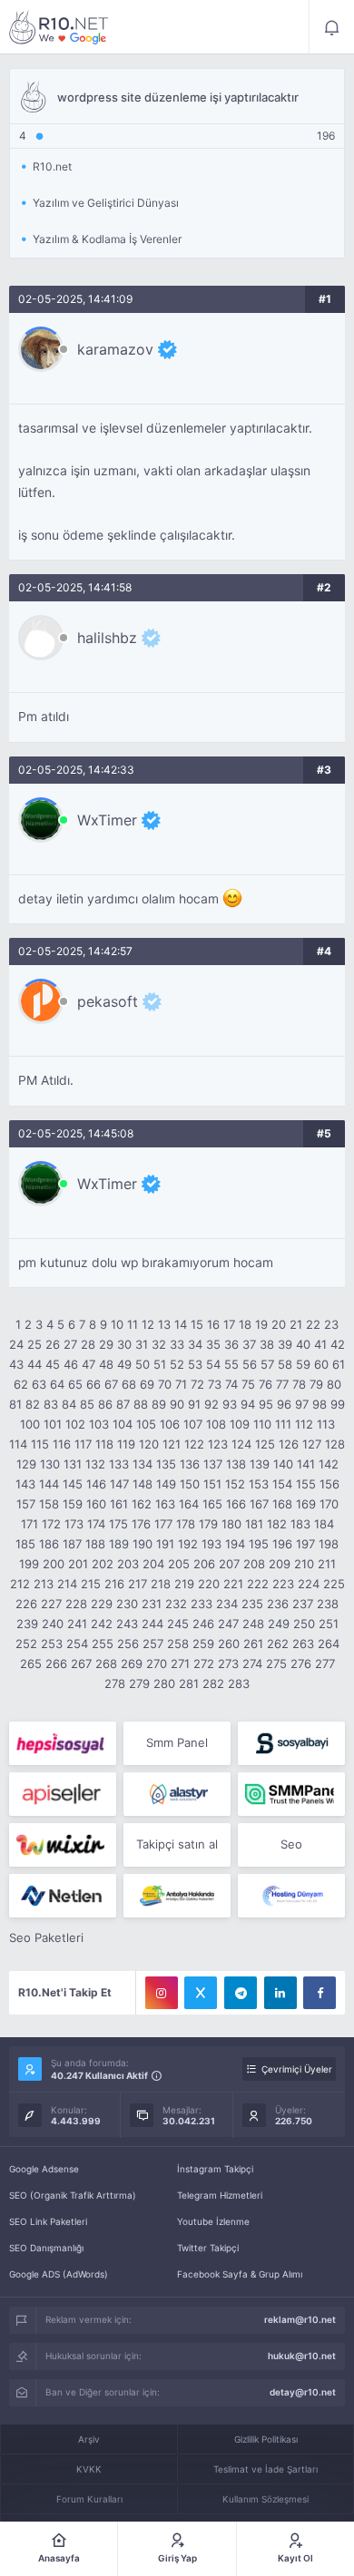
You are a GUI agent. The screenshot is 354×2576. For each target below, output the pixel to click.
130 (50, 1464)
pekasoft (108, 1001)
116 (62, 1444)
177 (163, 1524)
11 (133, 1324)
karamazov (115, 349)
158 (49, 1504)
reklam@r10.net (300, 2319)
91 (194, 1404)
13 (164, 1324)
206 (204, 1564)
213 (44, 1584)
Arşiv (89, 2439)
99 (338, 1404)
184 (324, 1524)
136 (190, 1464)
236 (278, 1604)
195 (259, 1544)
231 (152, 1604)
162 (142, 1504)
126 (289, 1444)
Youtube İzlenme (213, 2221)
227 (51, 1604)
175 (118, 1524)
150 (190, 1484)
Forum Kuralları (89, 2499)
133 (119, 1464)
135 (166, 1464)
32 (159, 1344)
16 (213, 1324)
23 (331, 1324)
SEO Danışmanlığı (46, 2248)
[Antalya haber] (177, 1896)
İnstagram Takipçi (215, 2169)
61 (339, 1364)
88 (141, 1404)
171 (29, 1524)
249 (279, 1624)
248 (253, 1624)
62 (21, 1384)
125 (265, 1444)
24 (16, 1344)
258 (178, 1644)
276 (301, 1664)
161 (119, 1504)
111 (283, 1424)
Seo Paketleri (46, 1937)
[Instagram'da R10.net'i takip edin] (162, 1993)
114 (18, 1444)
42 (338, 1344)
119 (126, 1444)
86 (105, 1404)
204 (153, 1564)
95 (266, 1404)
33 (177, 1344)
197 (305, 1544)
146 (96, 1484)
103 (99, 1424)
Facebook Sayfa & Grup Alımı (240, 2274)
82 (33, 1404)
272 (204, 1664)
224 (309, 1584)
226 (26, 1604)
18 (245, 1324)
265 (31, 1664)
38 (267, 1344)
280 (164, 1683)
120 (149, 1444)
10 (117, 1324)
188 (95, 1544)
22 (313, 1324)
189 (119, 1544)
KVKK (89, 2469)
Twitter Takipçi (208, 2248)
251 (329, 1624)
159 (73, 1504)
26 (53, 1344)
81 (15, 1404)
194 (235, 1544)
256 (128, 1644)
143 (25, 1484)
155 (306, 1484)
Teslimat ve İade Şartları (265, 2469)
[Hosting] (177, 1794)
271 (180, 1664)
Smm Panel (177, 1742)
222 (258, 1584)
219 (184, 1584)
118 (104, 1444)
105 (146, 1424)
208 (254, 1564)
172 (51, 1524)
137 (213, 1464)
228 (76, 1604)
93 (230, 1404)
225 (334, 1584)
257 (153, 1644)
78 (299, 1384)
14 (181, 1324)
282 (213, 1683)
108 (216, 1424)
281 (189, 1683)
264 (329, 1644)
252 (26, 1644)
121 (172, 1444)
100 (30, 1424)
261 (253, 1644)
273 (228, 1664)
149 (166, 1484)
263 (303, 1644)
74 (231, 1384)
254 (77, 1644)
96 (284, 1404)
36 (231, 1344)
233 (202, 1604)
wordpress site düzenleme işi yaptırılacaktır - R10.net (59, 27)
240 (53, 1624)
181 (254, 1524)
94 (248, 1404)
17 (229, 1324)
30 (124, 1344)
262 (278, 1644)
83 (51, 1404)
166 (236, 1504)
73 (215, 1384)
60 (321, 1364)
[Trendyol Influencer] (63, 1845)
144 (49, 1484)
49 (124, 1364)
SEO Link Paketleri (48, 2221)
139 (260, 1464)
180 (231, 1524)
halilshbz (107, 638)
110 (262, 1424)
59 (303, 1364)
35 (213, 1344)
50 (143, 1364)
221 (233, 1584)
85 (87, 1404)
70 (165, 1384)
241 (77, 1624)
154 (282, 1484)
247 (228, 1624)
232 (176, 1604)
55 (231, 1364)
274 (252, 1664)
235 (252, 1604)
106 (170, 1424)
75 (248, 1384)
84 (69, 1404)
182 (277, 1524)
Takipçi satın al (177, 1844)
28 (88, 1344)
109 (240, 1424)
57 (267, 1364)
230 (127, 1604)
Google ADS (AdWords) (59, 2274)
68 (129, 1384)
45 (53, 1364)
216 (114, 1584)
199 (29, 1564)
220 (209, 1584)
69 (147, 1384)
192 (188, 1544)
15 (197, 1324)
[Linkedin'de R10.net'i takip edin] (280, 1993)
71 (181, 1384)
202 (103, 1564)
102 (75, 1424)
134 (143, 1464)
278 (115, 1683)
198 (329, 1544)
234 (227, 1604)
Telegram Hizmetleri (220, 2195)
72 (197, 1384)
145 (73, 1484)
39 (285, 1344)
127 (312, 1444)
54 (213, 1364)
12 (148, 1324)
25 (34, 1344)
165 (212, 1504)
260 (229, 1644)
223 (283, 1584)
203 (128, 1564)
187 (72, 1544)
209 (280, 1564)
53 (195, 1364)
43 (16, 1364)
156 (329, 1484)
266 (56, 1664)
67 (111, 1384)
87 (123, 1404)
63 (39, 1384)
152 (235, 1484)
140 (283, 1464)
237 (303, 1604)
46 (71, 1364)
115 (40, 1444)
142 (329, 1464)
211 (327, 1564)
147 (119, 1484)
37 (249, 1344)
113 (326, 1424)
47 (88, 1364)
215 (91, 1584)
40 (303, 1344)
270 (157, 1664)
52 (177, 1364)
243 (127, 1624)
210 (304, 1564)
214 (67, 1584)
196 (282, 1544)
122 (194, 1444)
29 (106, 1344)
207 (229, 1564)
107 (193, 1424)
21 (296, 1324)
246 (203, 1624)
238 (328, 1604)
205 (179, 1564)
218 (161, 1584)
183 (300, 1524)
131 (73, 1464)
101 (53, 1424)
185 (25, 1544)
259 (203, 1644)
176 (141, 1524)
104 (123, 1424)
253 (52, 1644)
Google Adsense (44, 2169)
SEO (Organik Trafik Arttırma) (73, 2195)
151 (212, 1484)
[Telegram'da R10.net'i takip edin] (241, 1993)
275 (276, 1664)
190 (143, 1544)
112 (304, 1424)
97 (302, 1404)
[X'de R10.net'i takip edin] (201, 1993)
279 (139, 1683)
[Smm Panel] (63, 1743)
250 (304, 1624)
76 (265, 1384)
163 (165, 1504)
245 (178, 1624)
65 (75, 1384)
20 (279, 1324)
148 (143, 1484)
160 (96, 1504)
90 (177, 1404)
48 (106, 1364)
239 (27, 1624)
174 (96, 1524)
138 (236, 1464)
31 (142, 1344)
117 (83, 1444)
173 (74, 1524)
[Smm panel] (291, 1794)
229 (102, 1604)
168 (282, 1504)
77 (282, 1384)
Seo (291, 1844)
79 (316, 1384)
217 (138, 1584)
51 (160, 1364)
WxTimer (107, 820)
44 (34, 1364)
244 (152, 1624)
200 (54, 1564)
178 (186, 1524)
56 (250, 1364)
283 (239, 1683)
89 (159, 1404)
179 (208, 1524)
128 (335, 1444)
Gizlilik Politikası (266, 2439)
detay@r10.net (303, 2392)
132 (95, 1464)
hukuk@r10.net (302, 2356)
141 (306, 1464)
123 (218, 1444)
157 (26, 1504)
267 (81, 1664)
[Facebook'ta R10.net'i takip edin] (320, 1993)
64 (57, 1384)
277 (325, 1664)
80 (334, 1384)
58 (285, 1364)
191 (165, 1544)
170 (329, 1504)
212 (20, 1584)
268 (106, 1664)
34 (195, 1344)
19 (261, 1324)
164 (189, 1504)
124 (241, 1444)
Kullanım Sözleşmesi (265, 2499)
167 (259, 1504)
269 (132, 1664)
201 (78, 1564)
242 (102, 1624)
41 (320, 1344)
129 (26, 1464)
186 (49, 1544)
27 (70, 1344)
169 (306, 1504)
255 (103, 1644)
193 (211, 1544)
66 (93, 1384)
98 (320, 1404)
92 (211, 1404)
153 (259, 1484)
